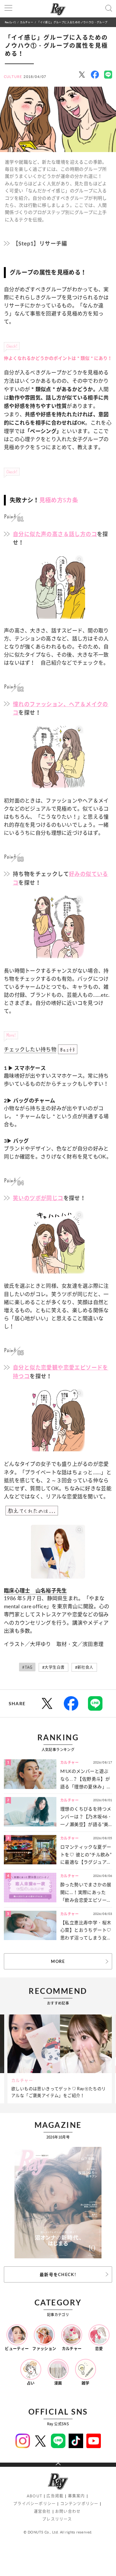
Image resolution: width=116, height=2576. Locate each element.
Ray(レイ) (10, 22)
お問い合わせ (68, 2511)
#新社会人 (84, 1667)
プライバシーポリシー (34, 2504)
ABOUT (34, 2496)
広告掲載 (55, 2496)
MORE (58, 1961)
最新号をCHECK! (58, 2274)
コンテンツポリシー (79, 2504)
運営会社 (42, 2511)
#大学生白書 (53, 1667)
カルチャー (27, 22)
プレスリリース (57, 2519)
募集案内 (77, 2496)
